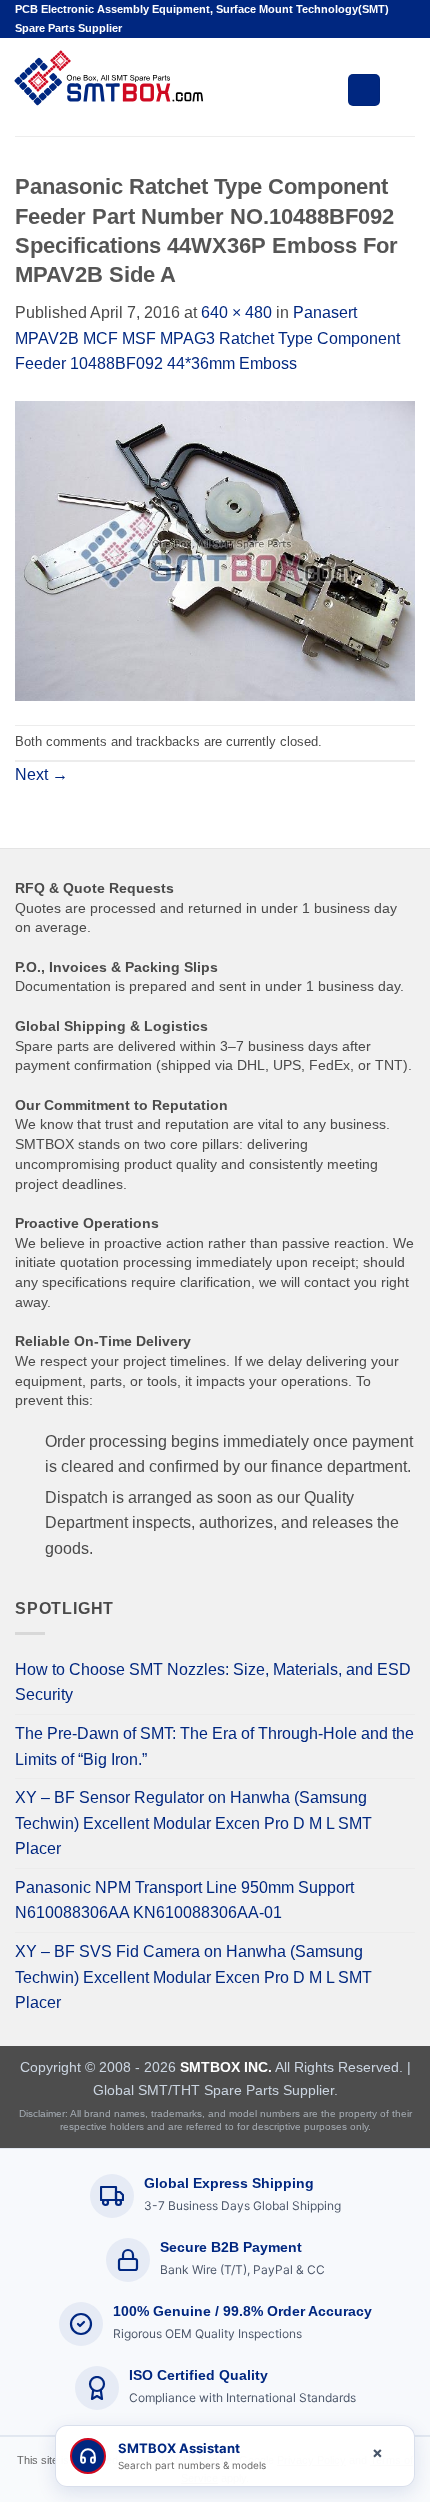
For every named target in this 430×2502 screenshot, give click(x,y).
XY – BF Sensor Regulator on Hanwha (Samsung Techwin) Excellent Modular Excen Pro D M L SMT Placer (193, 1823)
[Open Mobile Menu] (364, 90)
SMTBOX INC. (226, 2067)
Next (41, 774)
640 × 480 (236, 312)
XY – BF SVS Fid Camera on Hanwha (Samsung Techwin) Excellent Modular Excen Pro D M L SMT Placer (193, 1977)
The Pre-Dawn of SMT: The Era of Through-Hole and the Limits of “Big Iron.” (214, 1746)
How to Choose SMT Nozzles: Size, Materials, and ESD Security (213, 1682)
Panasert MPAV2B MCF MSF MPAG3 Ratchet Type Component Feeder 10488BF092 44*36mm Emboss (207, 338)
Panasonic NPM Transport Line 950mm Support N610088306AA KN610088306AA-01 (184, 1900)
